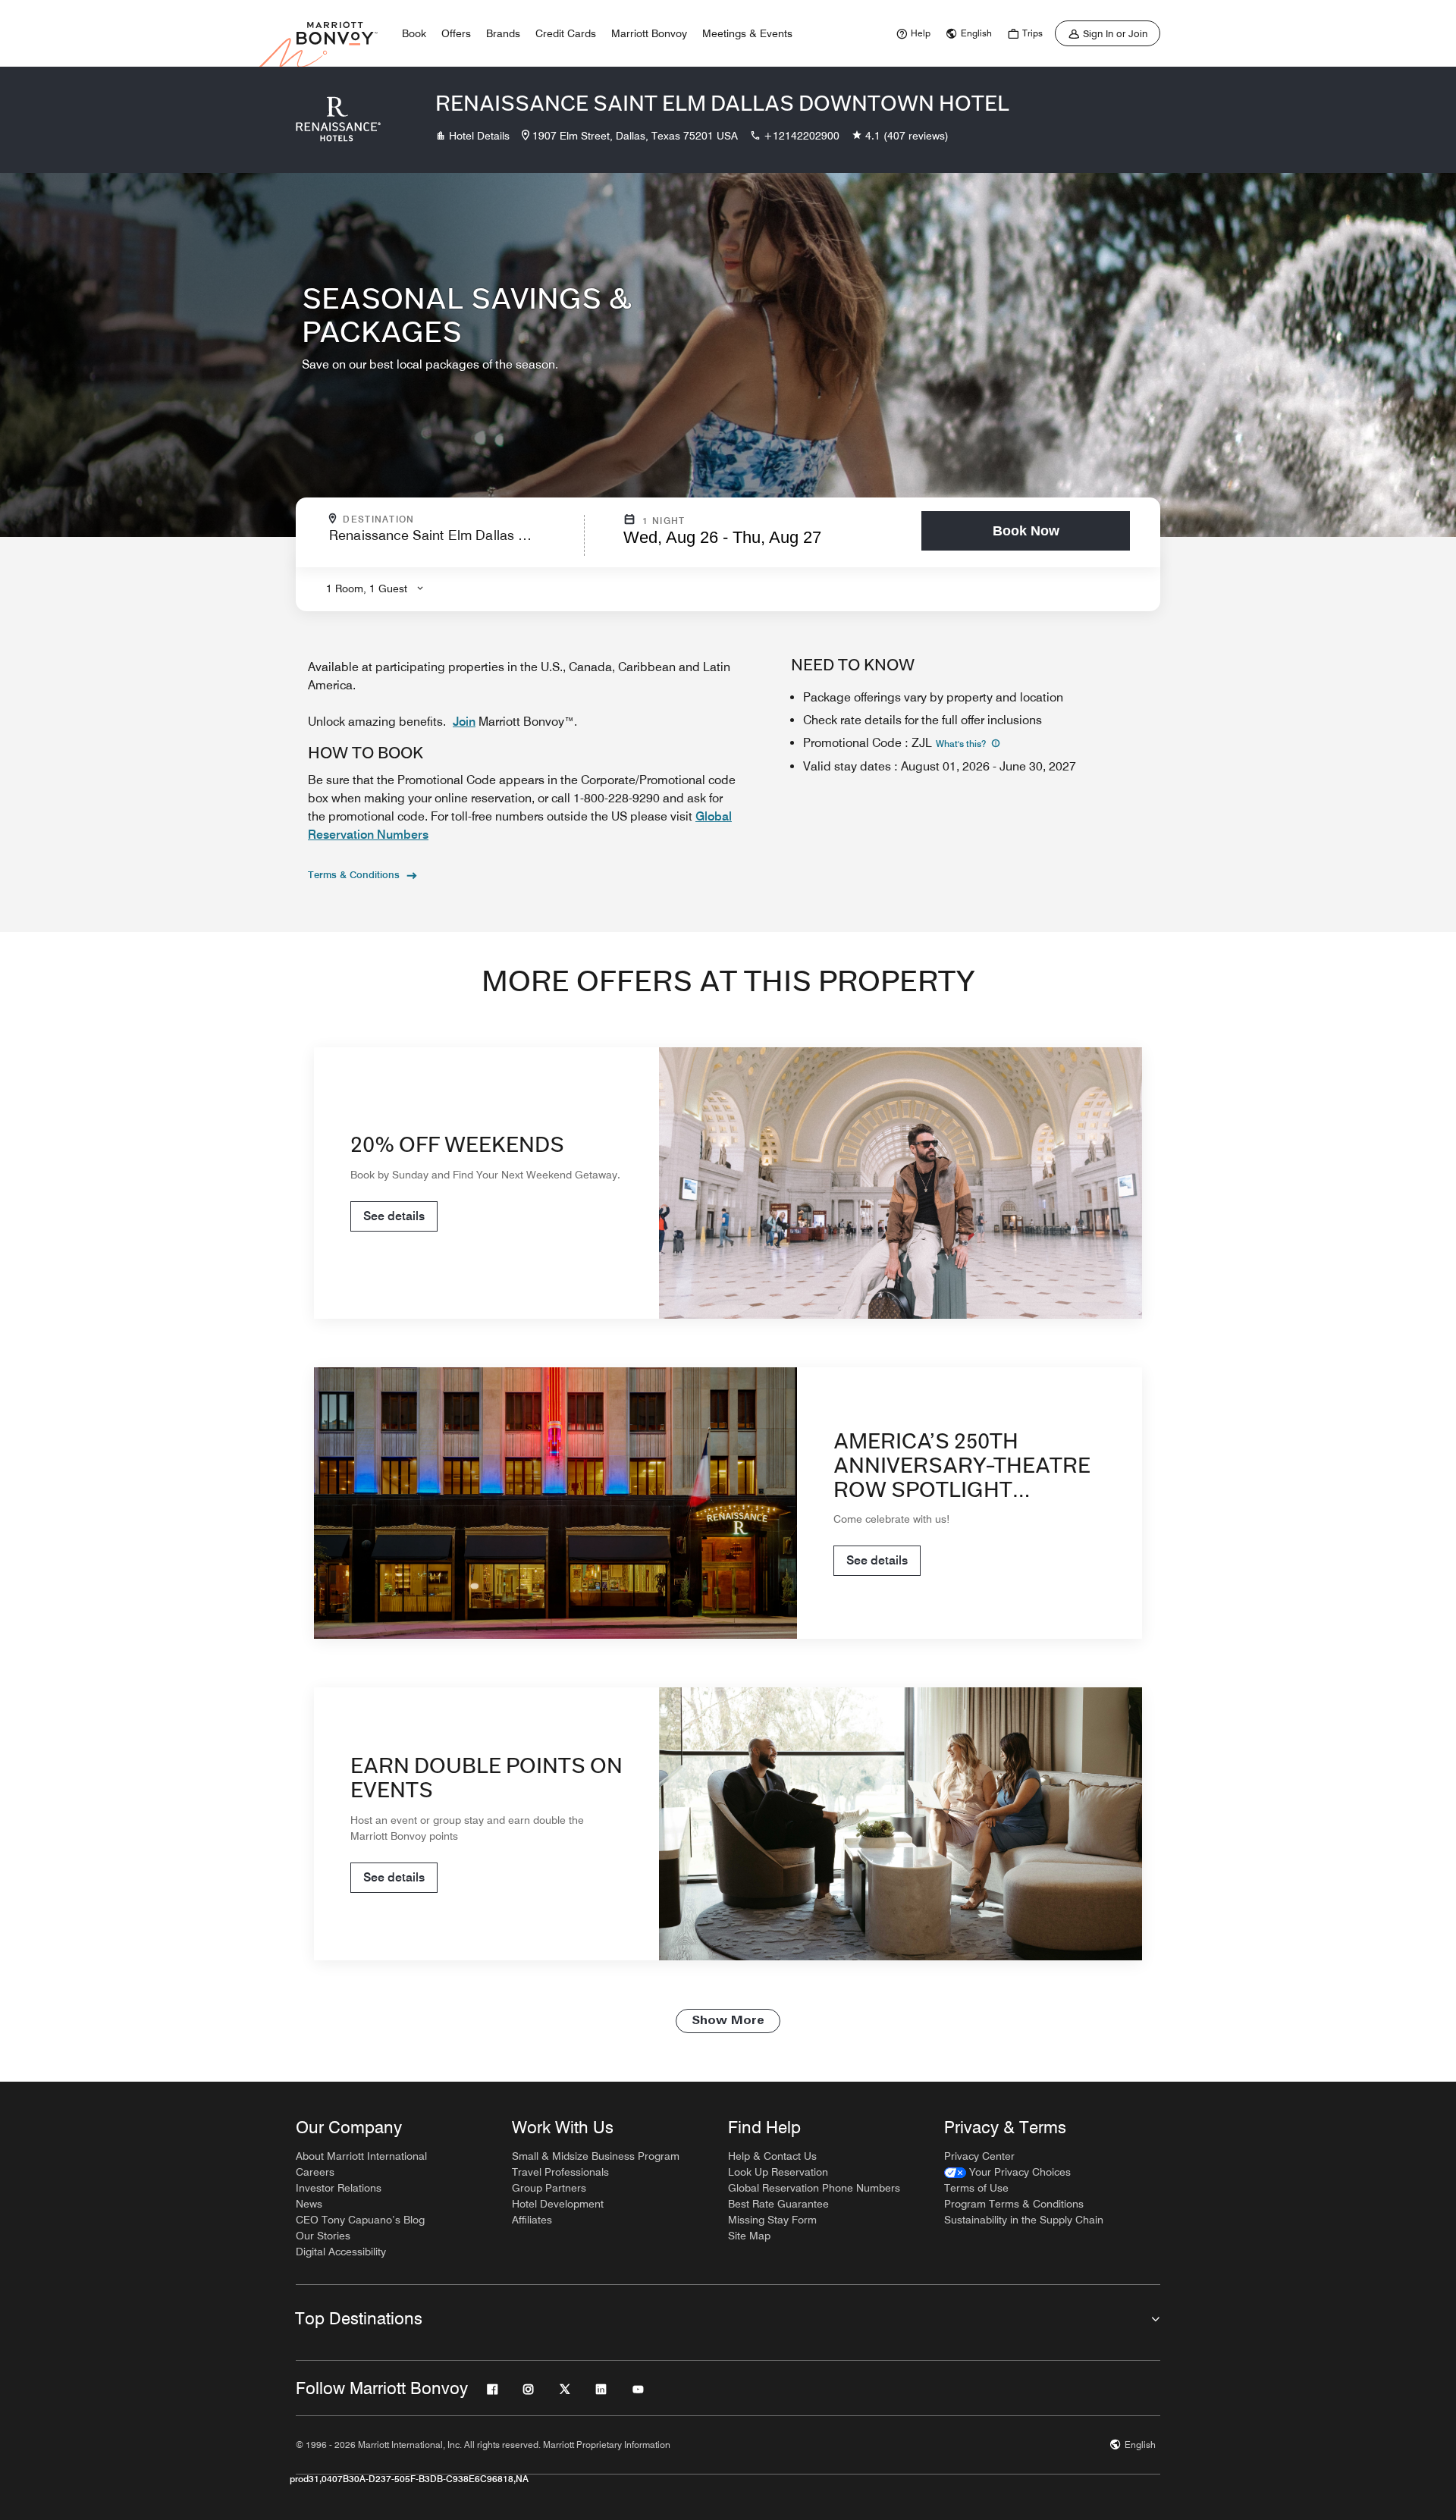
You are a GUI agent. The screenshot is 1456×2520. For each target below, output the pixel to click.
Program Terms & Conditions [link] (1014, 2204)
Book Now (1026, 531)
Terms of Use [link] (976, 2188)
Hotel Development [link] (558, 2204)
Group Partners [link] (549, 2188)
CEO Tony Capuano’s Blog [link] (360, 2220)
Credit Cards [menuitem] (566, 33)
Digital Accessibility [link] (341, 2252)
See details (394, 1216)
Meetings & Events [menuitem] (747, 33)
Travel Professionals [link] (560, 2172)
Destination (444, 519)
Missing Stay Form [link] (772, 2220)
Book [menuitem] (414, 33)
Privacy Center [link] (979, 2156)
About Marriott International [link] (361, 2156)
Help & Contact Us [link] (772, 2156)
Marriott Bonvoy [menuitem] (649, 33)
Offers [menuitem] (456, 33)
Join (464, 722)
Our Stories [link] (323, 2236)
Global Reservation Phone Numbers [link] (814, 2188)
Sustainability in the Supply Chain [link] (1024, 2220)
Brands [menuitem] (503, 33)
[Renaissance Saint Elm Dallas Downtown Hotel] (338, 120)
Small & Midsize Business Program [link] (596, 2156)
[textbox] (452, 542)
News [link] (309, 2204)
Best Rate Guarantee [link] (778, 2204)
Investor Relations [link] (339, 2188)
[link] (912, 33)
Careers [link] (315, 2172)
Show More (728, 2021)
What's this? (962, 744)
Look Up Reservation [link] (778, 2172)
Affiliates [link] (532, 2220)
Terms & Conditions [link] (354, 874)
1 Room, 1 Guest (367, 588)
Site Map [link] (749, 2236)
